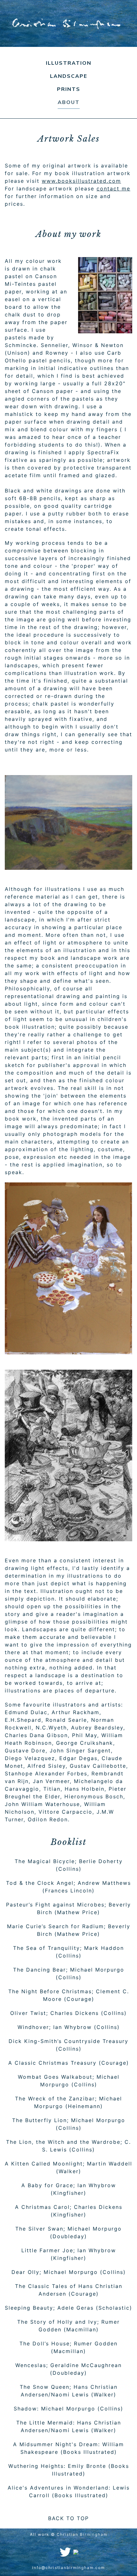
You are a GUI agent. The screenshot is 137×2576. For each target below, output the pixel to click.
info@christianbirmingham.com (68, 2568)
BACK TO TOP (68, 2518)
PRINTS (69, 89)
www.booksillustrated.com (81, 181)
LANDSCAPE (69, 76)
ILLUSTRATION (69, 63)
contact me (113, 189)
